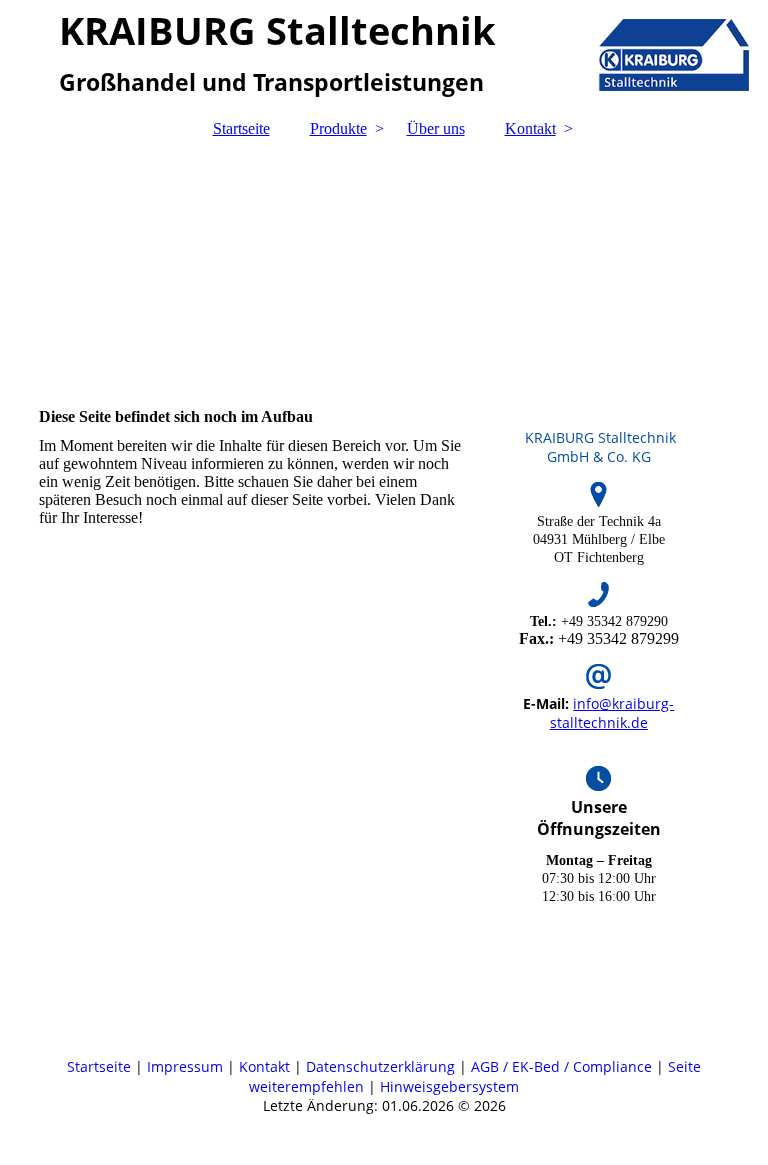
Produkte (338, 128)
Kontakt (530, 128)
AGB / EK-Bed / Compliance (561, 1066)
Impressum (185, 1066)
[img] (384, 263)
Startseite (241, 128)
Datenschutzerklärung (382, 1066)
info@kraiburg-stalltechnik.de (612, 713)
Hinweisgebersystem (449, 1086)
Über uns (436, 128)
